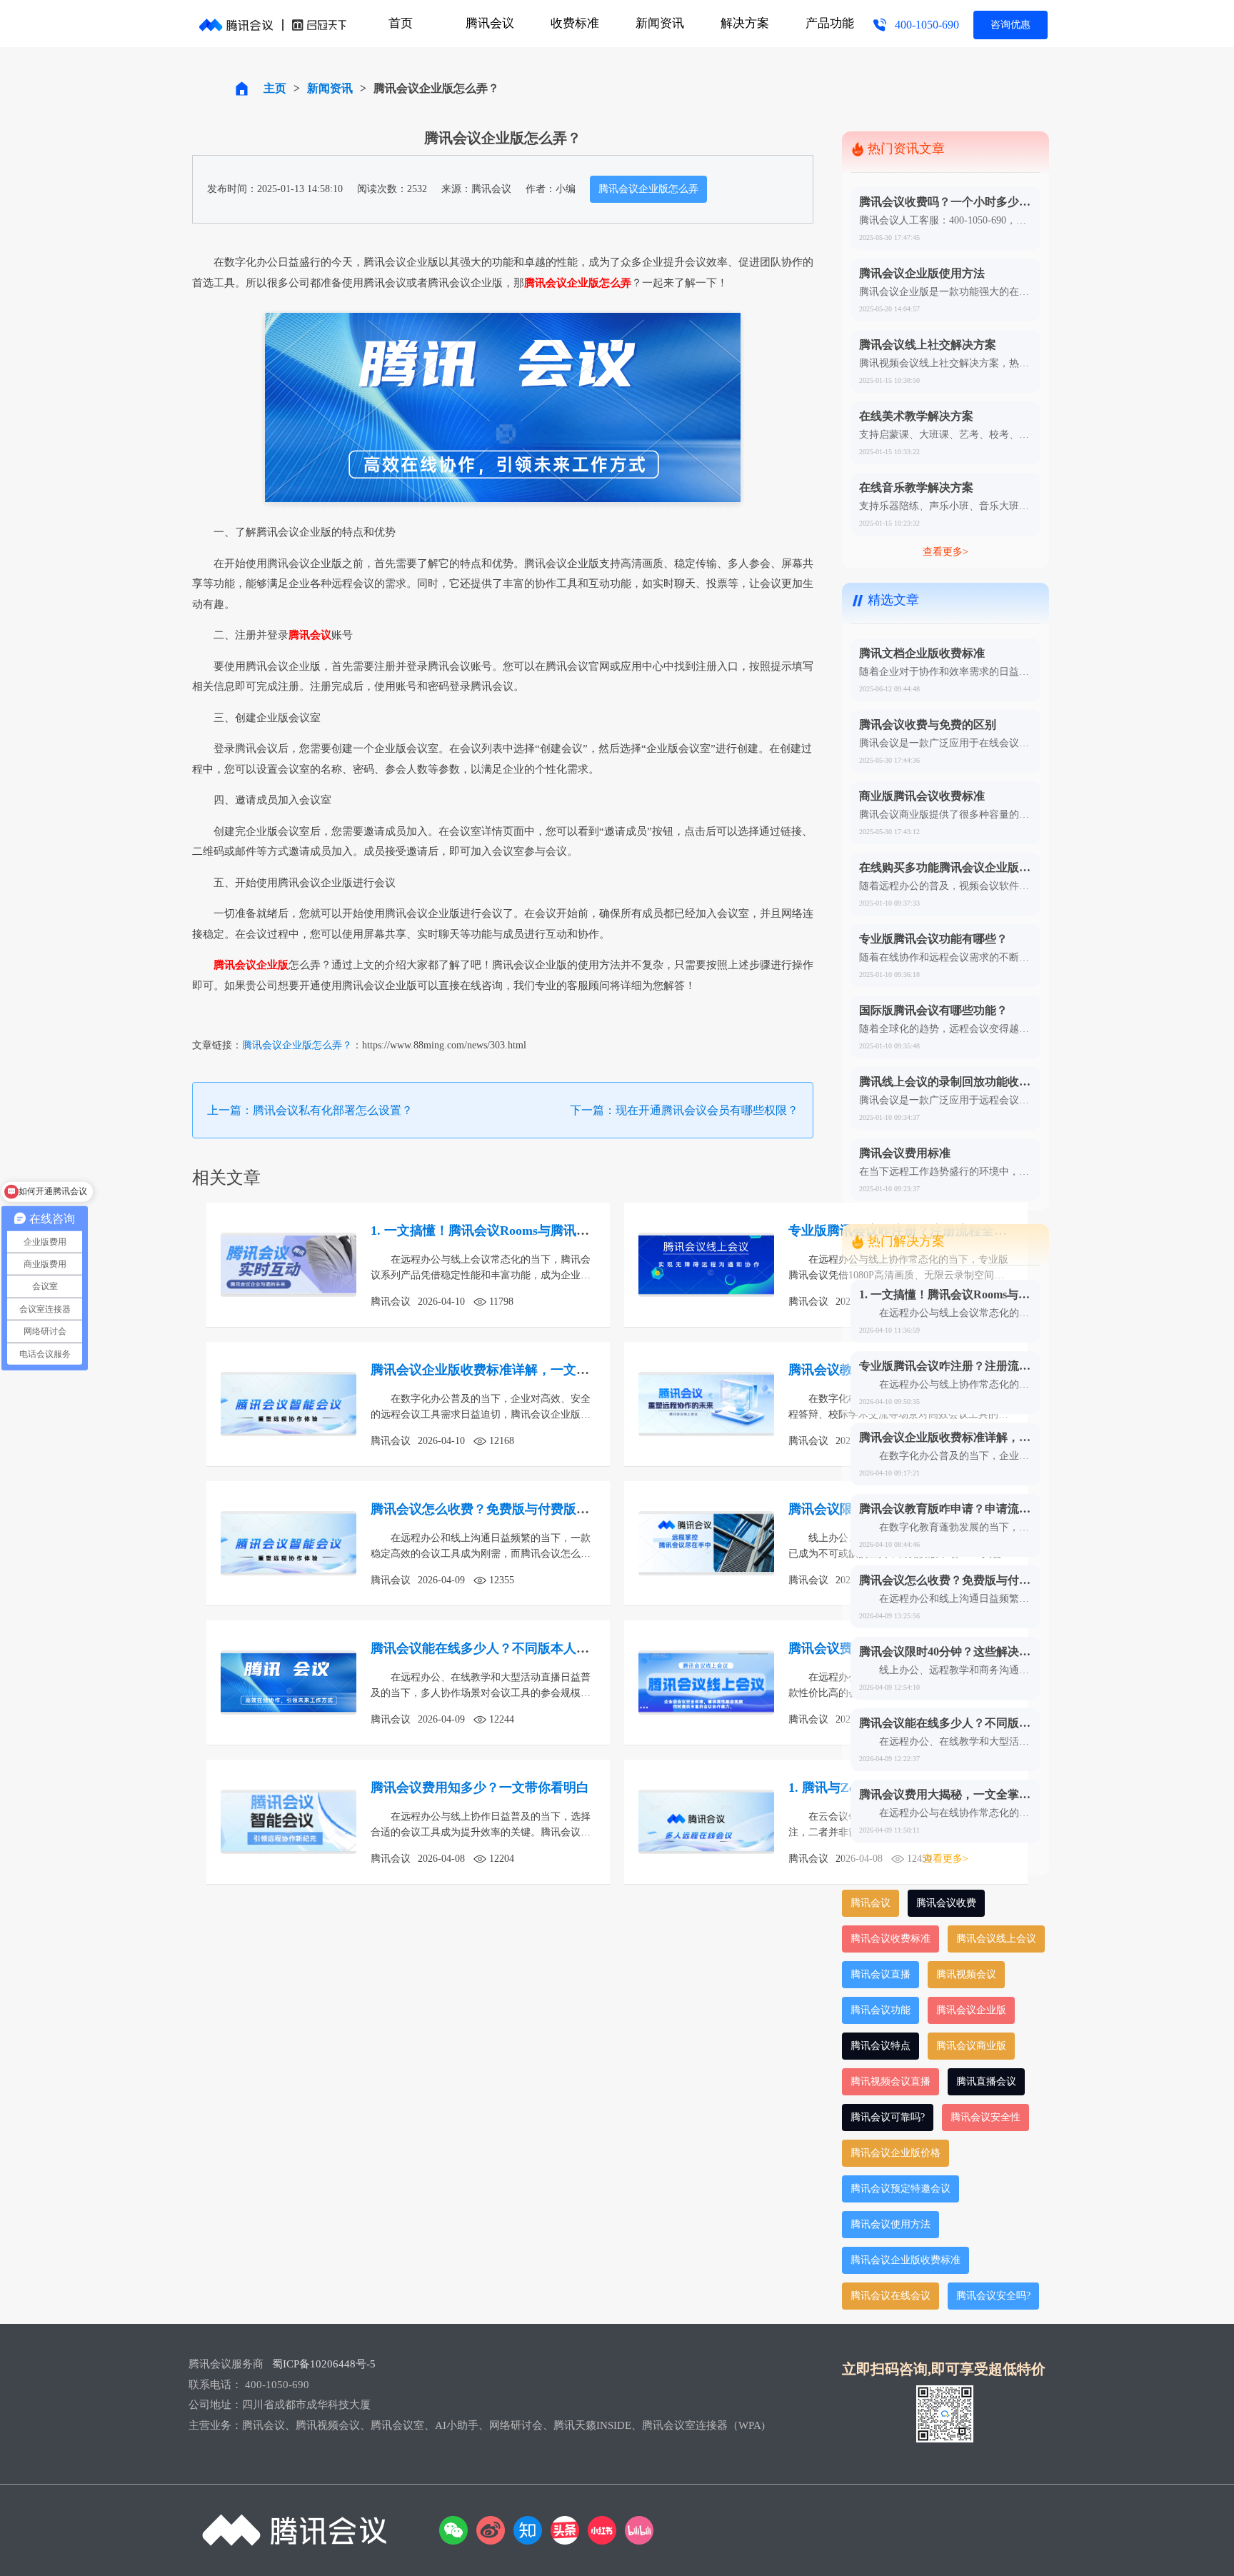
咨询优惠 (1010, 25)
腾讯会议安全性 (985, 2117)
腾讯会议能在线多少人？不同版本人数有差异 (499, 1648)
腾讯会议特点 (881, 2046)
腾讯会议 (490, 23)
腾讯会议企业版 (971, 2010)
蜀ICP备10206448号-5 (324, 2364)
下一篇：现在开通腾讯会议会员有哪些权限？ (684, 1110)
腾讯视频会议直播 (891, 2081)
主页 (275, 88)
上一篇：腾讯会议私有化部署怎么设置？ (310, 1110)
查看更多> (945, 552)
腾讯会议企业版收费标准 (906, 2260)
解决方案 (745, 23)
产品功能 (830, 23)
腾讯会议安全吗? (993, 2296)
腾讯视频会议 (966, 1974)
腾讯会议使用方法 (891, 2224)
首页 (401, 23)
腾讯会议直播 (881, 1974)
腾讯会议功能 (881, 2010)
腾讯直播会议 (986, 2081)
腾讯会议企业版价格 (896, 2153)
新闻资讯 (660, 23)
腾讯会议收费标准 (891, 1939)
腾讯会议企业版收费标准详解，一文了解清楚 (499, 1370)
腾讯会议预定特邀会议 (901, 2189)
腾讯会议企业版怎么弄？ (297, 1045)
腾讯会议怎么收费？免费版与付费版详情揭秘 (499, 1509)
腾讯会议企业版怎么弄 (648, 189)
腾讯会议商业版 (971, 2046)
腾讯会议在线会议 (891, 2296)
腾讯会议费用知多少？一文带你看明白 (480, 1788)
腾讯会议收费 (946, 1903)
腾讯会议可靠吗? (888, 2117)
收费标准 (575, 23)
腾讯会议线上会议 (996, 1939)
